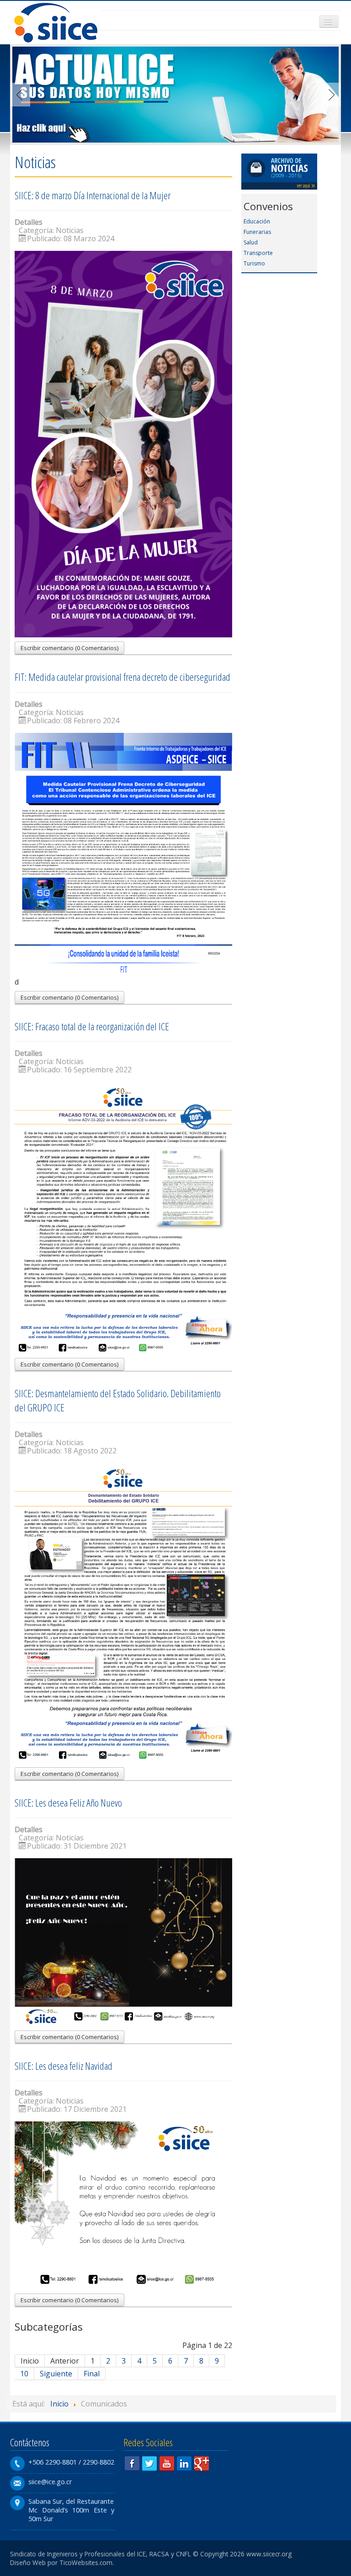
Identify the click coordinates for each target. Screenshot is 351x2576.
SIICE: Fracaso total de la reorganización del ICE (92, 1026)
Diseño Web (28, 2563)
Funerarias (257, 232)
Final (92, 2374)
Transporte (258, 253)
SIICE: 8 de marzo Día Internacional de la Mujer (93, 195)
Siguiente (56, 2374)
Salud (251, 242)
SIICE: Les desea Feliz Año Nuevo (68, 1803)
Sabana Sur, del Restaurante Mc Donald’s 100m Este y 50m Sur (71, 2510)
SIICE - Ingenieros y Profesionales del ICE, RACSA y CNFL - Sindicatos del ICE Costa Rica (56, 23)
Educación (257, 221)
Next (329, 95)
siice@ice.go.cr (50, 2482)
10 (24, 2374)
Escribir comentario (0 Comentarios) (69, 648)
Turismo (254, 263)
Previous (22, 95)
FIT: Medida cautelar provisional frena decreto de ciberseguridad (122, 677)
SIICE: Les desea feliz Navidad (64, 2066)
